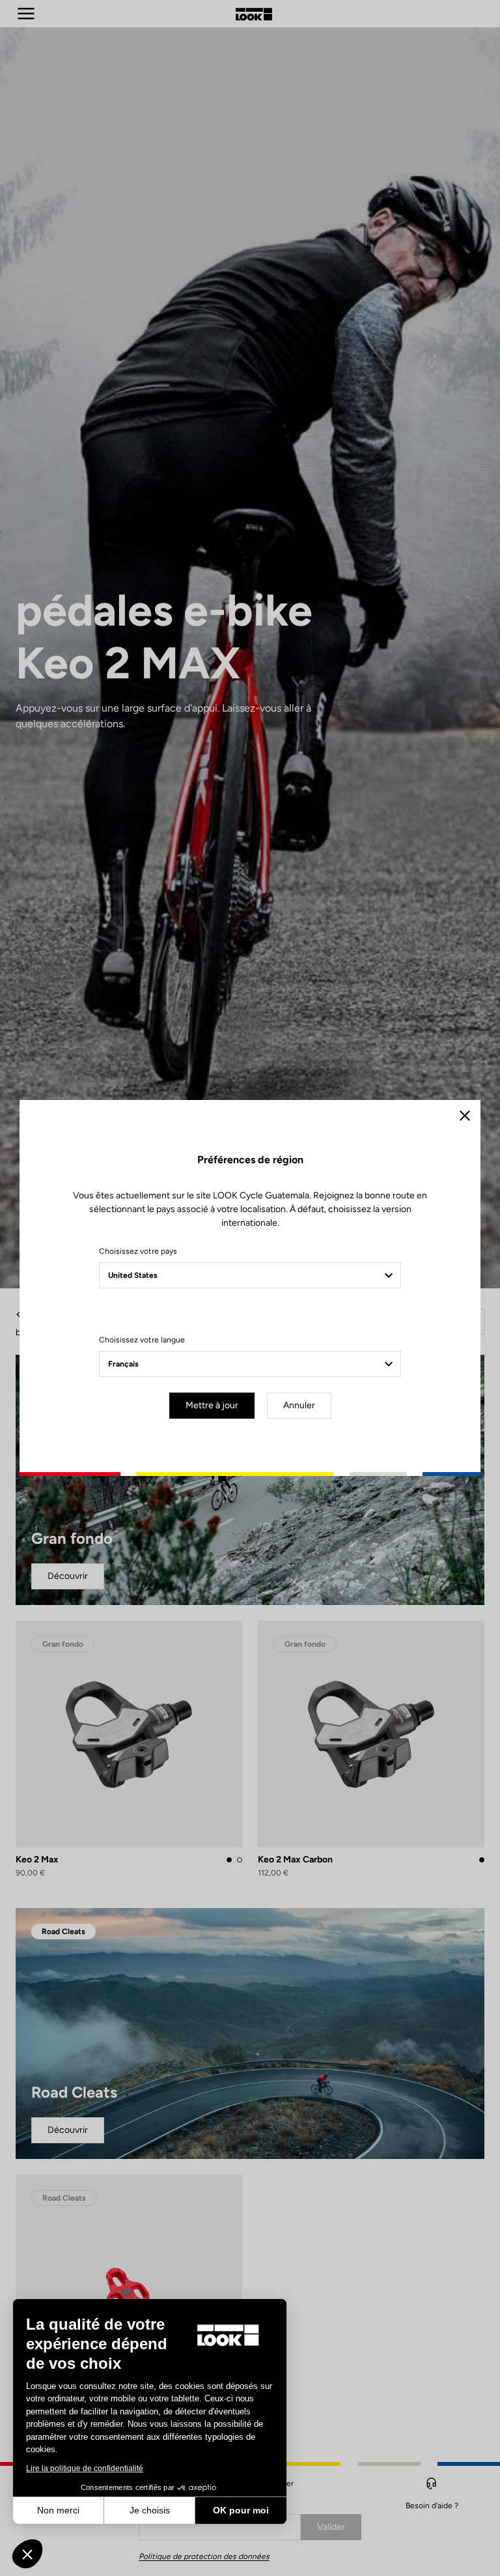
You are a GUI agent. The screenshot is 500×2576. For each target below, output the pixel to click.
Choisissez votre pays (138, 1251)
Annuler (299, 1405)
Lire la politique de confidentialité (85, 2468)
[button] (27, 2554)
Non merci (58, 2510)
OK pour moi (241, 2510)
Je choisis (150, 2510)
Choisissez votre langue (142, 1340)
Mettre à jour (212, 1405)
